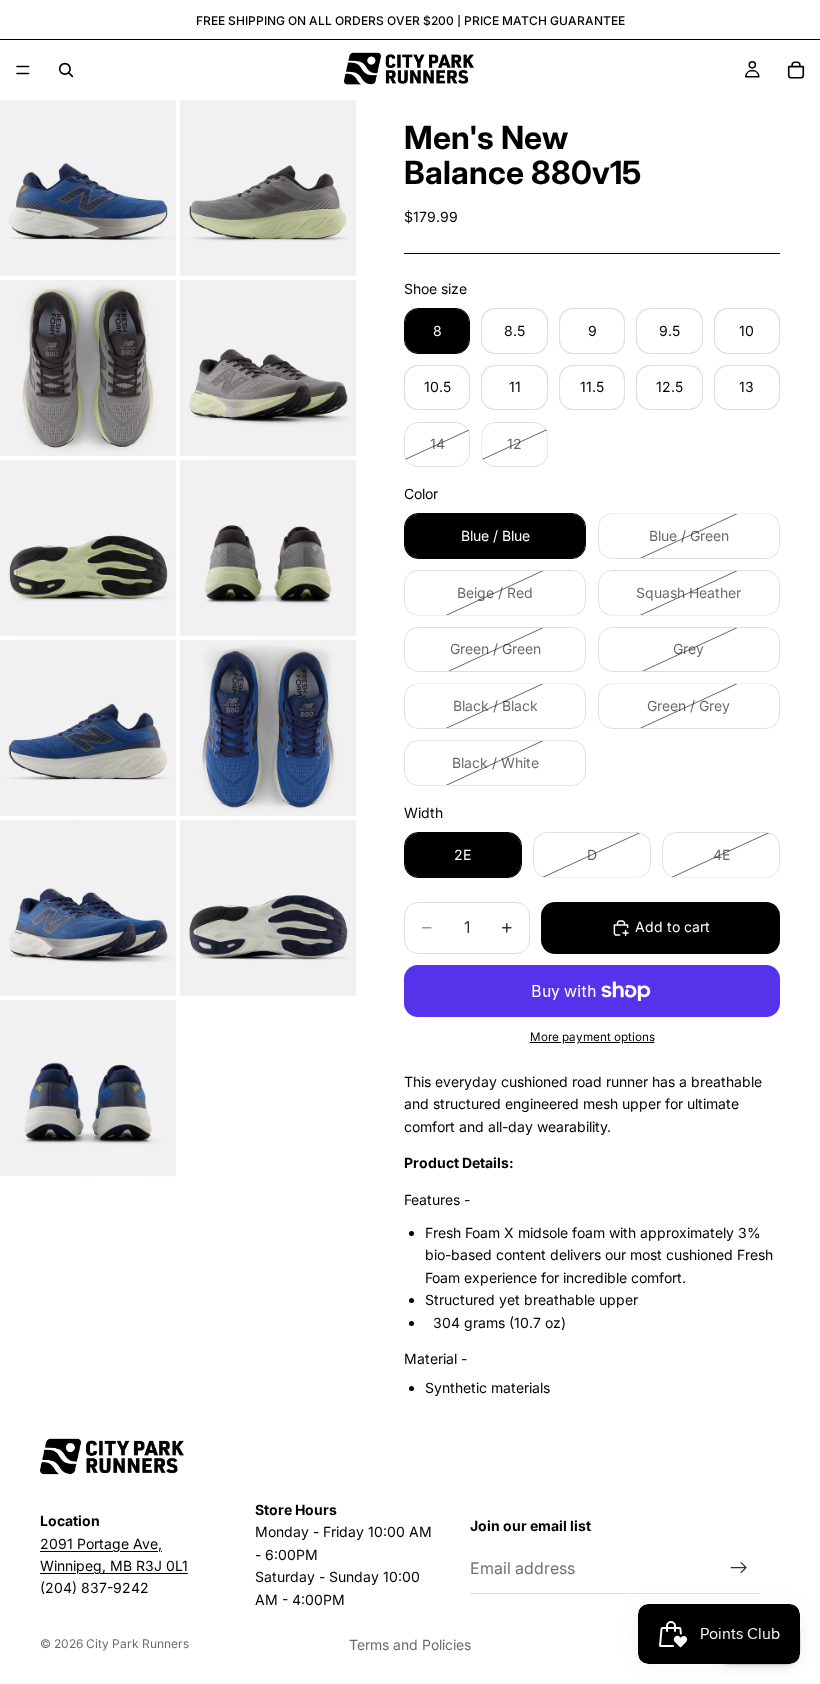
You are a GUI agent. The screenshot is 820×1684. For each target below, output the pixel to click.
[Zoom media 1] (88, 188)
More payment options (592, 1037)
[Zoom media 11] (88, 1088)
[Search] (66, 70)
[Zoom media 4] (268, 368)
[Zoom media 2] (268, 188)
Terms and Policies (410, 1644)
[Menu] (23, 70)
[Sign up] (739, 1568)
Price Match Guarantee (544, 20)
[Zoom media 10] (268, 908)
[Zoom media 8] (268, 728)
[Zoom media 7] (88, 728)
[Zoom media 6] (268, 548)
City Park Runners (137, 1643)
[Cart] (796, 70)
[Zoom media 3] (88, 368)
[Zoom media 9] (88, 908)
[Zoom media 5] (88, 548)
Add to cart (672, 926)
